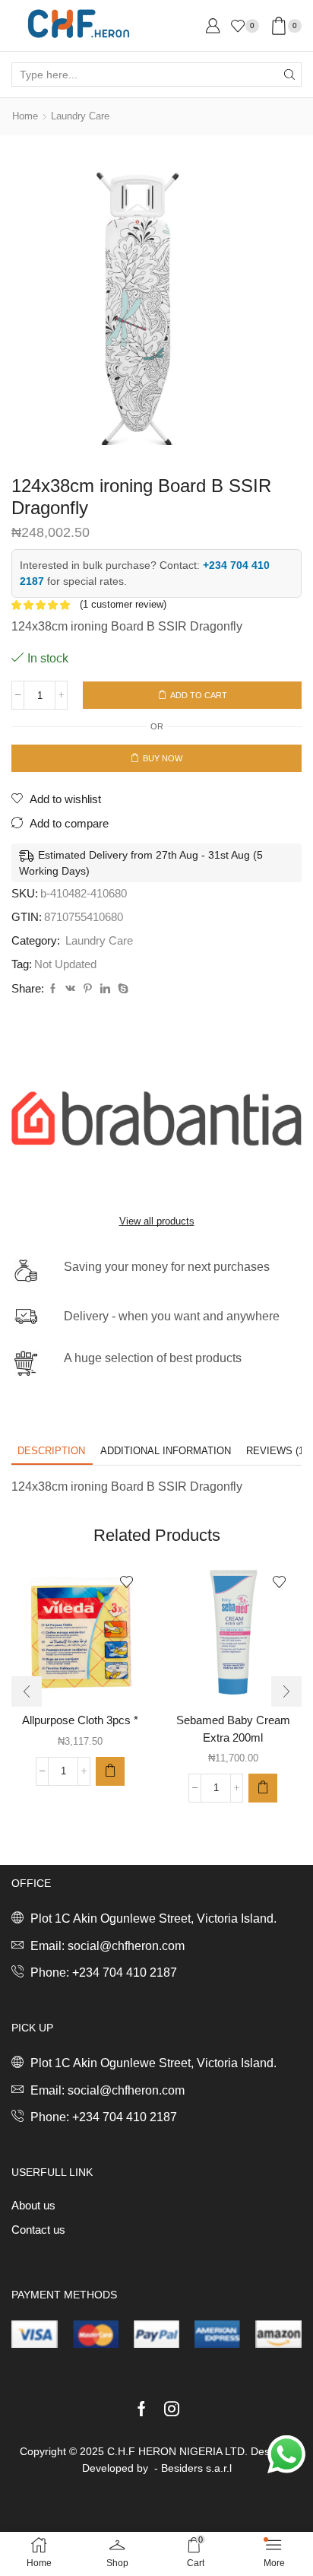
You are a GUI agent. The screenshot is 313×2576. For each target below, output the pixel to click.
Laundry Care (80, 116)
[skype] (121, 989)
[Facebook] (53, 989)
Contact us (38, 2230)
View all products (157, 1221)
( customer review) (123, 604)
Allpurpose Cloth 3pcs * (80, 1720)
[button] (110, 1771)
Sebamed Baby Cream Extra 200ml (233, 1729)
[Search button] (289, 75)
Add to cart (199, 695)
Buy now (163, 758)
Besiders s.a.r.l (196, 2468)
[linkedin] (105, 989)
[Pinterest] (88, 989)
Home (25, 116)
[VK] (70, 989)
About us (33, 2206)
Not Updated (65, 964)
